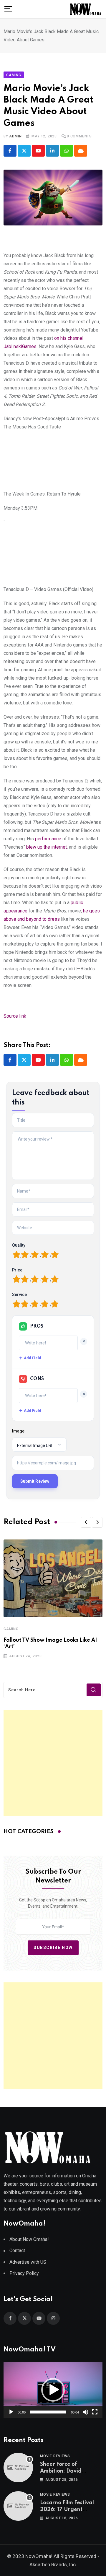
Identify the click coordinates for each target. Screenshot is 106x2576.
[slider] (48, 2412)
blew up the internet (47, 847)
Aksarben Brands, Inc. (53, 2564)
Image (18, 1431)
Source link (15, 1016)
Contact (17, 2251)
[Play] (11, 2412)
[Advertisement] (53, 1763)
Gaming (11, 1629)
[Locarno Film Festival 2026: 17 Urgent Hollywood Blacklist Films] (18, 2506)
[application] (53, 2390)
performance (48, 839)
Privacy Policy (24, 2273)
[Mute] (85, 2412)
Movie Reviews (55, 2456)
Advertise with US (28, 2262)
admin (15, 136)
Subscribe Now (53, 1948)
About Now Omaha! (29, 2239)
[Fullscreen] (95, 2412)
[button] (86, 1522)
